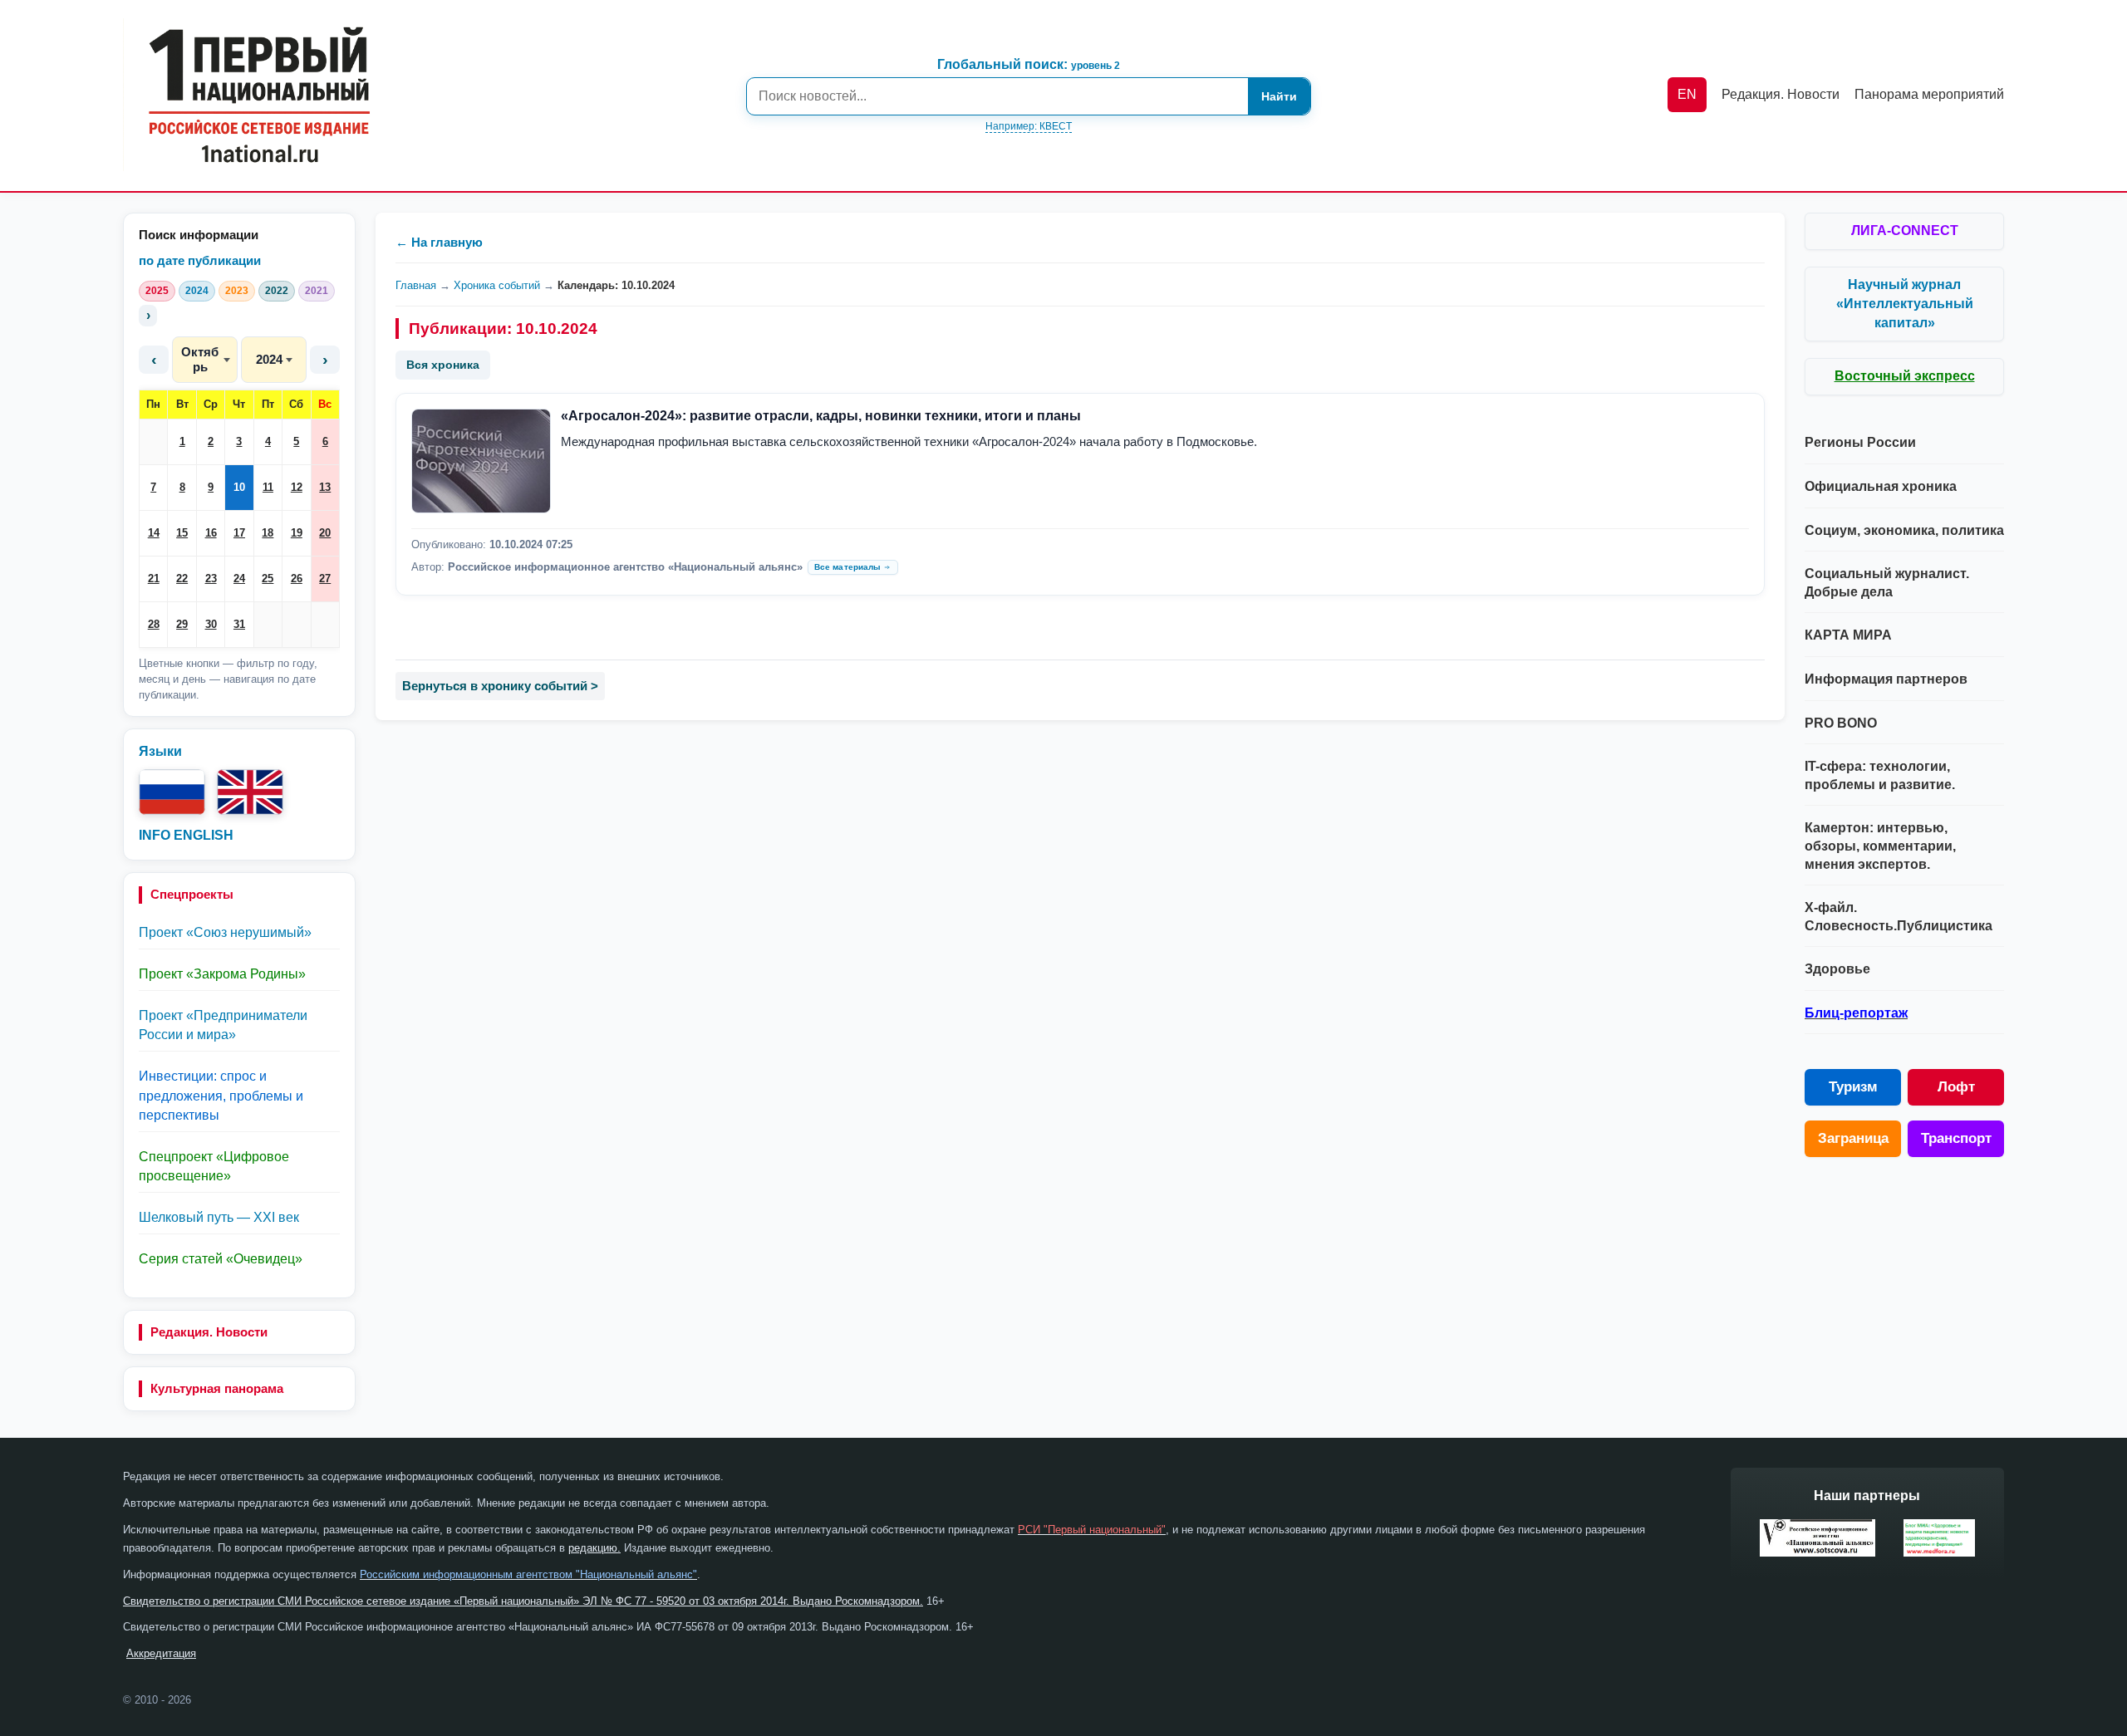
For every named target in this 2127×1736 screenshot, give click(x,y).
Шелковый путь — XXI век (219, 1217)
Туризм (1853, 1087)
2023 (237, 291)
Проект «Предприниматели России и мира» (223, 1025)
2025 (157, 291)
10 (239, 487)
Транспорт (1956, 1138)
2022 (277, 291)
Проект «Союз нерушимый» (225, 932)
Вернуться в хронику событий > (500, 686)
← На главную (439, 242)
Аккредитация (161, 1653)
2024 (197, 291)
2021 (317, 291)
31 (239, 624)
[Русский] (172, 792)
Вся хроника (443, 365)
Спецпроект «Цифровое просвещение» (214, 1166)
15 (182, 533)
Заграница (1853, 1138)
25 (268, 579)
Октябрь (200, 359)
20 (325, 533)
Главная (416, 285)
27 (325, 579)
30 (211, 624)
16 (211, 533)
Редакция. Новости (209, 1332)
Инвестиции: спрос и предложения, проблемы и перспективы (221, 1095)
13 (325, 487)
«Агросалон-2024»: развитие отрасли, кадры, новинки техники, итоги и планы (821, 416)
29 (182, 624)
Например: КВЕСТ (1029, 126)
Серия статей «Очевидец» (221, 1259)
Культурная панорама (217, 1388)
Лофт (1956, 1087)
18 (268, 533)
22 (182, 579)
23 (211, 579)
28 (154, 624)
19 (297, 533)
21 (154, 579)
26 (297, 579)
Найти (1279, 96)
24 (239, 579)
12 (297, 487)
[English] (250, 792)
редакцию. (594, 1548)
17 (239, 533)
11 (268, 487)
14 (154, 533)
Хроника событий (497, 285)
